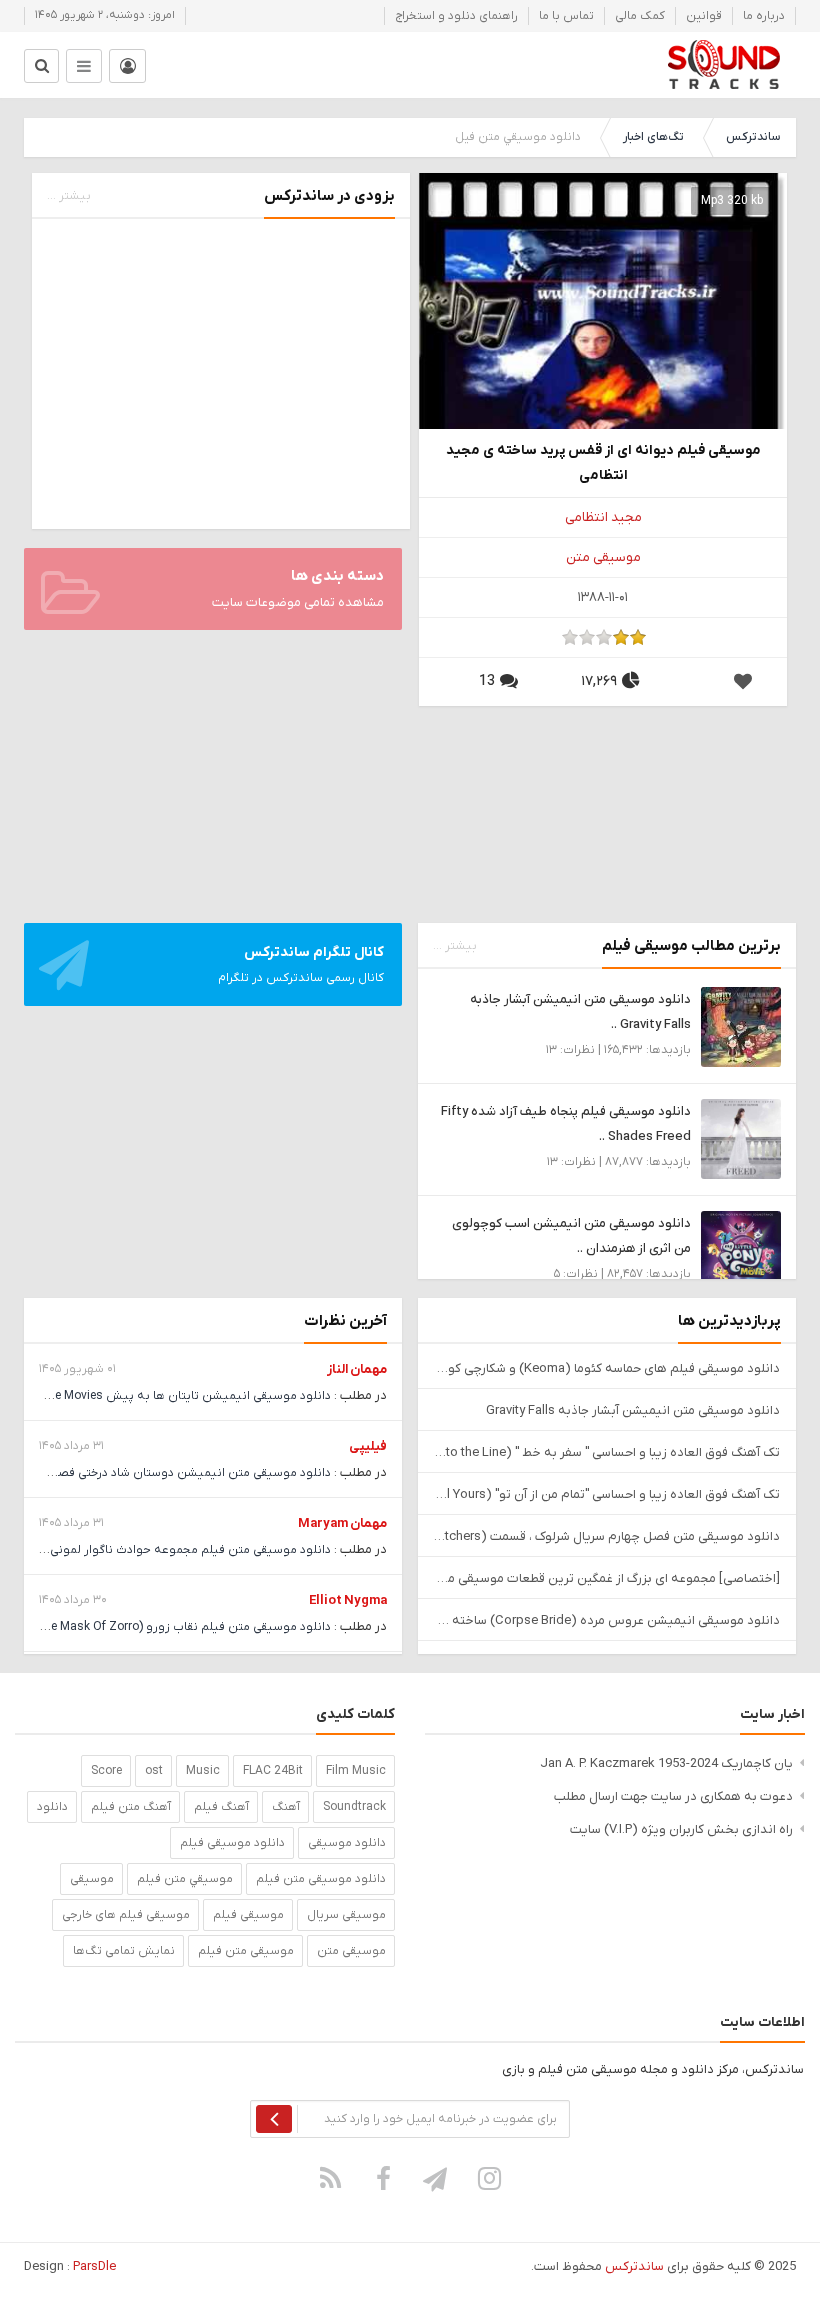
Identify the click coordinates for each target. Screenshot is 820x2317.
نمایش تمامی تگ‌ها (124, 1951)
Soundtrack (354, 1807)
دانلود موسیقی (347, 1843)
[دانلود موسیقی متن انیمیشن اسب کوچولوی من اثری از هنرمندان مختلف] (741, 1250)
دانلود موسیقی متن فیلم (321, 1879)
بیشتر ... (69, 196)
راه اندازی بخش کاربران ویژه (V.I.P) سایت (681, 1829)
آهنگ (286, 1807)
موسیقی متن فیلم (246, 1951)
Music (203, 1771)
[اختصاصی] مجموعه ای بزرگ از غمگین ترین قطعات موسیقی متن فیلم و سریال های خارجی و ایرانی (607, 1578)
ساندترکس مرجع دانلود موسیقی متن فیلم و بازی (723, 65)
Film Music (356, 1771)
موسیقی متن (603, 557)
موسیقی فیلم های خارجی (126, 1915)
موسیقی (92, 1879)
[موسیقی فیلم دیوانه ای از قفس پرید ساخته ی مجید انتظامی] (603, 356)
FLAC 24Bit (273, 1771)
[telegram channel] (437, 2178)
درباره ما (764, 16)
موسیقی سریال (346, 1915)
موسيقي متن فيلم (185, 1879)
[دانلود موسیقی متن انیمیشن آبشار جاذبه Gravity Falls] (741, 1026)
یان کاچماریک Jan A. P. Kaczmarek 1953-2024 (666, 1763)
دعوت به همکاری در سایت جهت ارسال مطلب (673, 1796)
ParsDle (94, 2266)
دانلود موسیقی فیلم (232, 1843)
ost (154, 1771)
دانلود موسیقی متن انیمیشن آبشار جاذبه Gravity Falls (633, 1410)
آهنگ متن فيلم (131, 1807)
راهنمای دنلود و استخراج (456, 16)
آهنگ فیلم (221, 1807)
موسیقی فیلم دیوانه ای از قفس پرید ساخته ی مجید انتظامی (603, 463)
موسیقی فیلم (248, 1915)
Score (106, 1771)
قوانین (704, 16)
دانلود (52, 1807)
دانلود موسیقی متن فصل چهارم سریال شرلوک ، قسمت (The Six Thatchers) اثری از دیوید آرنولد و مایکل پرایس (607, 1536)
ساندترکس (753, 137)
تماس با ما (566, 16)
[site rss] (331, 2178)
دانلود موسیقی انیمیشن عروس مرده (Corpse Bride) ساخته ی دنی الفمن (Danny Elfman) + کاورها (607, 1620)
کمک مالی (640, 16)
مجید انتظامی (603, 517)
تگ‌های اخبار (653, 137)
